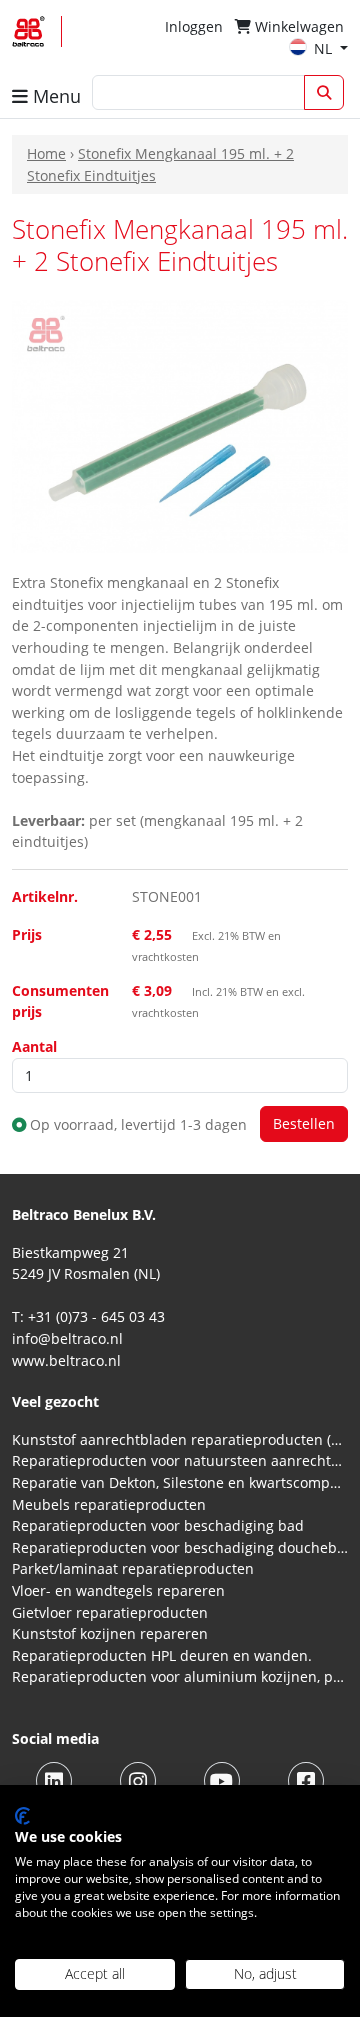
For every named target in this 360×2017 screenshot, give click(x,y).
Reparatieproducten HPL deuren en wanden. (162, 1655)
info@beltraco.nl (67, 1338)
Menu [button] (54, 96)
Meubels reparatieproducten (109, 1504)
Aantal (34, 1046)
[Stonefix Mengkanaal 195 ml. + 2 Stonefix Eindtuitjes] (180, 424)
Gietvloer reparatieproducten (110, 1612)
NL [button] (325, 48)
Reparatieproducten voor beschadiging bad (158, 1525)
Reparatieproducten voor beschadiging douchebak (180, 1547)
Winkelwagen (297, 26)
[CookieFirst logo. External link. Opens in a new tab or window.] (22, 1816)
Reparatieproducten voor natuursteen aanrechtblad (180, 1460)
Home (46, 153)
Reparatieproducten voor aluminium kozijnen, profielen (180, 1676)
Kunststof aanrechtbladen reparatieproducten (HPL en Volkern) (180, 1439)
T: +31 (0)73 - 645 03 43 (88, 1316)
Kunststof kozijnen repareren (110, 1633)
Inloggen (194, 26)
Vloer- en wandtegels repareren (118, 1590)
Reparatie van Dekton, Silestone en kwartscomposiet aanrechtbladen (180, 1482)
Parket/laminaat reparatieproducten (133, 1568)
